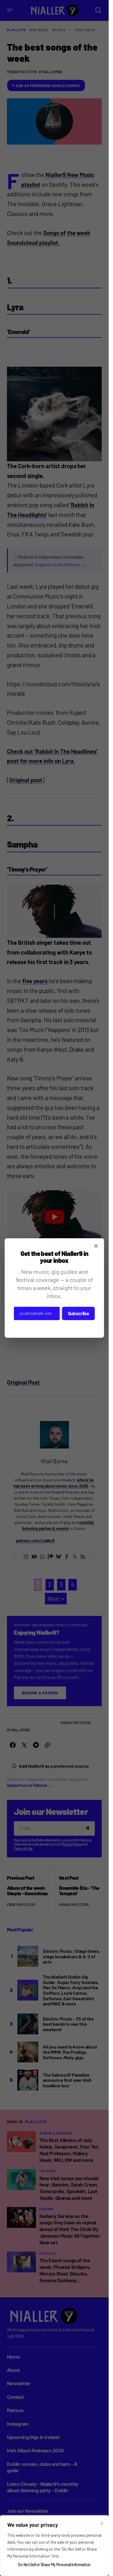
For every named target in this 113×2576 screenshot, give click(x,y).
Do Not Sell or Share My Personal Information (54, 2565)
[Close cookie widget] (102, 2523)
